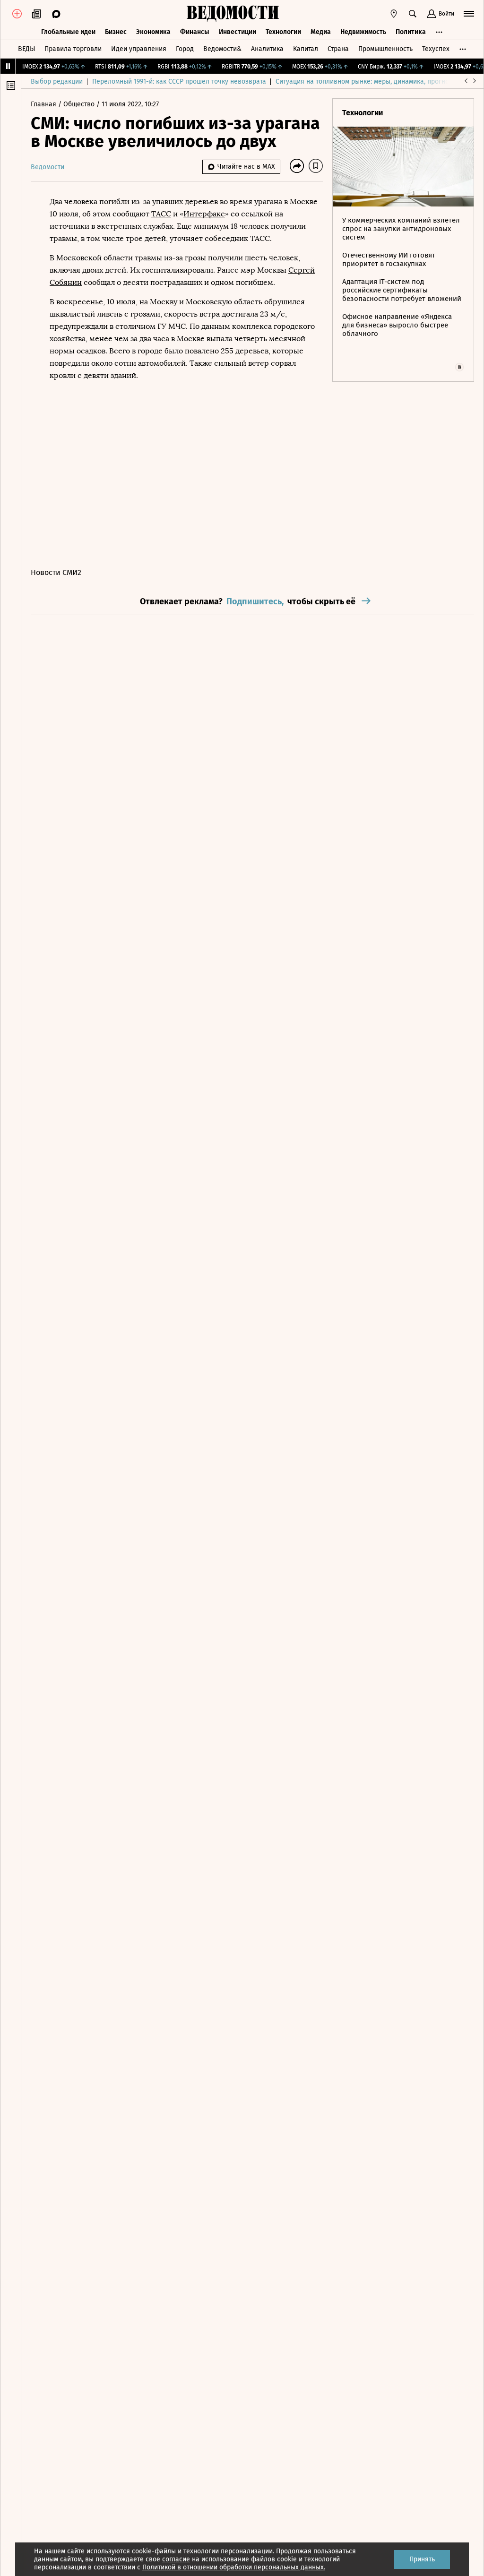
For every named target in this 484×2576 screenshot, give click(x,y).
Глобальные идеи (68, 32)
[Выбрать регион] (394, 14)
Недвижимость (363, 32)
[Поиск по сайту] (413, 14)
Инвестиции (238, 32)
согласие (176, 2559)
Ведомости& (222, 49)
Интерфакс (204, 214)
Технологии (283, 32)
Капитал (306, 49)
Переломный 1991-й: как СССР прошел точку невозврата (179, 82)
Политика (411, 32)
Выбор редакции (57, 82)
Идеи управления (139, 49)
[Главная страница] (233, 14)
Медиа (321, 32)
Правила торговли (73, 49)
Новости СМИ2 (56, 572)
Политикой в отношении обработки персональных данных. (234, 2567)
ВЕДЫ (26, 49)
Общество (80, 104)
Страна (338, 49)
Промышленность (385, 49)
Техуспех (436, 49)
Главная (44, 104)
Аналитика (267, 49)
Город (185, 49)
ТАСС (161, 214)
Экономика (153, 32)
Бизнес (116, 32)
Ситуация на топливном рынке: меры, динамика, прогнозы (366, 82)
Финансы (195, 32)
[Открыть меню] (469, 14)
